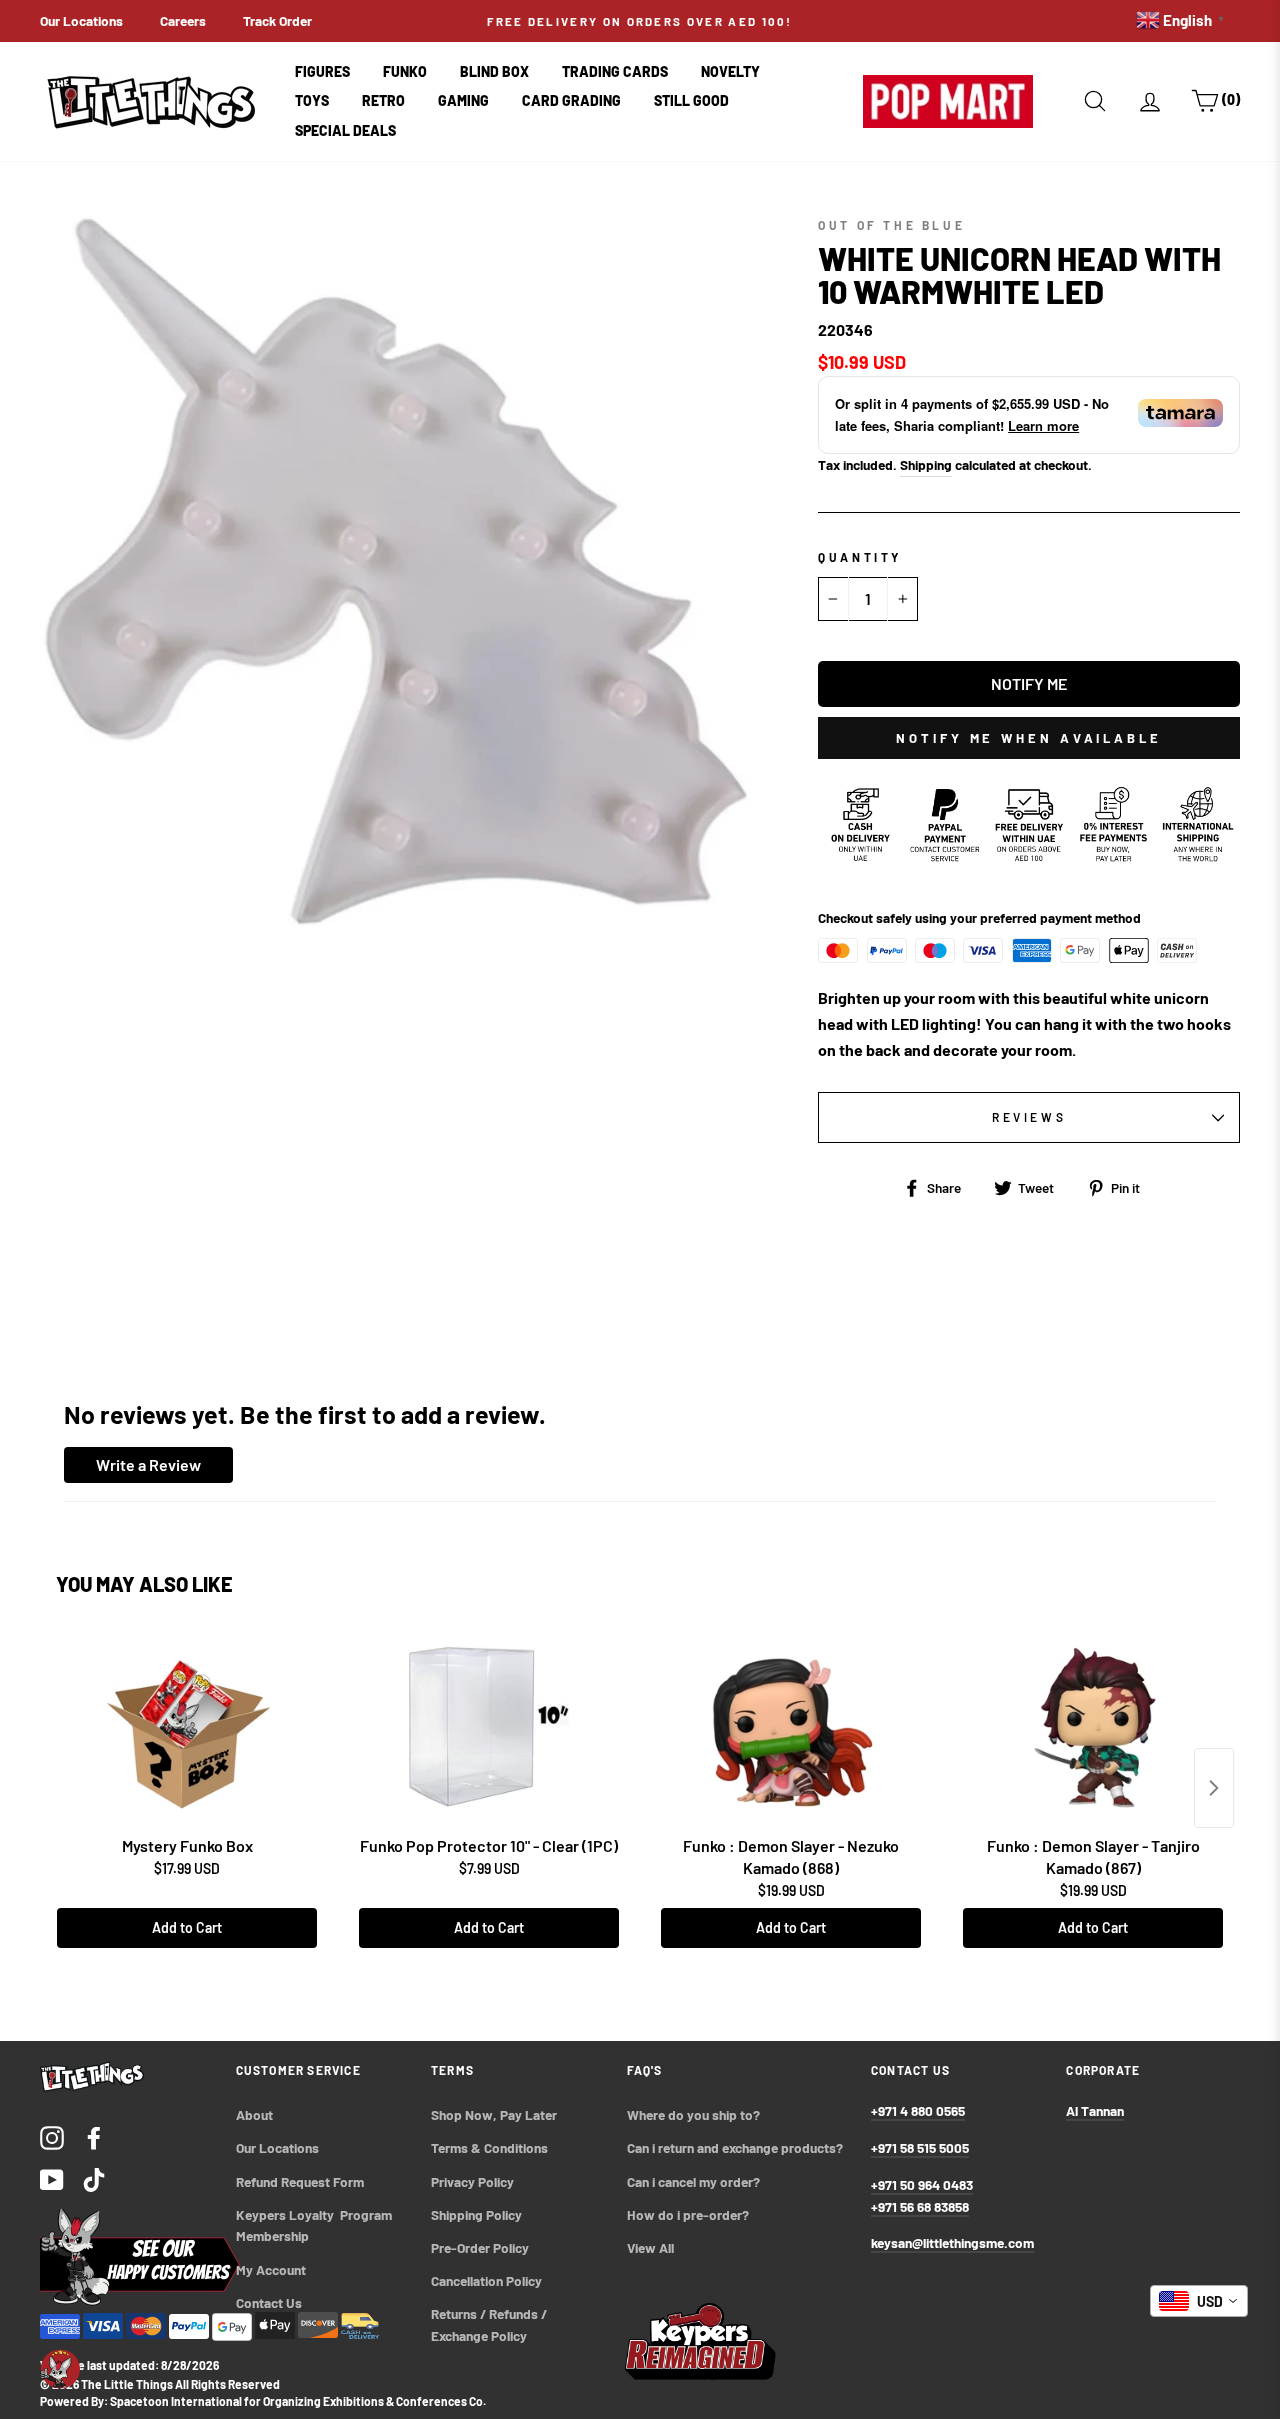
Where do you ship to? (693, 2114)
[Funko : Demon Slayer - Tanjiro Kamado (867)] (1093, 1727)
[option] (640, 21)
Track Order (277, 20)
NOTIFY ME (1029, 683)
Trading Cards (615, 71)
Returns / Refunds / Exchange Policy (490, 2324)
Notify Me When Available (1029, 738)
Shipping (926, 464)
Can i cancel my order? (693, 2181)
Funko (405, 71)
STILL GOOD (691, 100)
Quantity (860, 557)
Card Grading (571, 100)
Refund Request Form (300, 2181)
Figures (322, 71)
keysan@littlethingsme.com (952, 2242)
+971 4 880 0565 (918, 2110)
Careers (183, 20)
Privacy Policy (472, 2181)
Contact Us (269, 2302)
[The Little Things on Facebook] (94, 2136)
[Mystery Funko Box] (187, 1727)
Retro (383, 100)
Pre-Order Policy (481, 2247)
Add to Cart (187, 1927)
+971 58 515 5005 (920, 2147)
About (254, 2114)
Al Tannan (1095, 2110)
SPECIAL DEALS (345, 130)
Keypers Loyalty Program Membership (315, 2225)
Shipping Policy (476, 2214)
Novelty (730, 71)
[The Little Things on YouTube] (52, 2178)
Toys (312, 100)
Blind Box (494, 71)
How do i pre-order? (688, 2214)
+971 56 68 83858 (920, 2206)
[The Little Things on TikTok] (94, 2178)
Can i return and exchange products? (735, 2147)
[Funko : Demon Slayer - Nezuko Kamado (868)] (791, 1727)
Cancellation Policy (486, 2280)
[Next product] (1214, 1788)
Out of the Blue (891, 225)
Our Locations (81, 20)
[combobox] (1199, 2301)
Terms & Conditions (489, 2147)
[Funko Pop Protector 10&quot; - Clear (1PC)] (489, 1727)
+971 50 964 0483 (922, 2184)
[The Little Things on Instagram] (52, 2136)
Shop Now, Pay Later (494, 2114)
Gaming (463, 100)
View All (650, 2247)
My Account (271, 2269)
